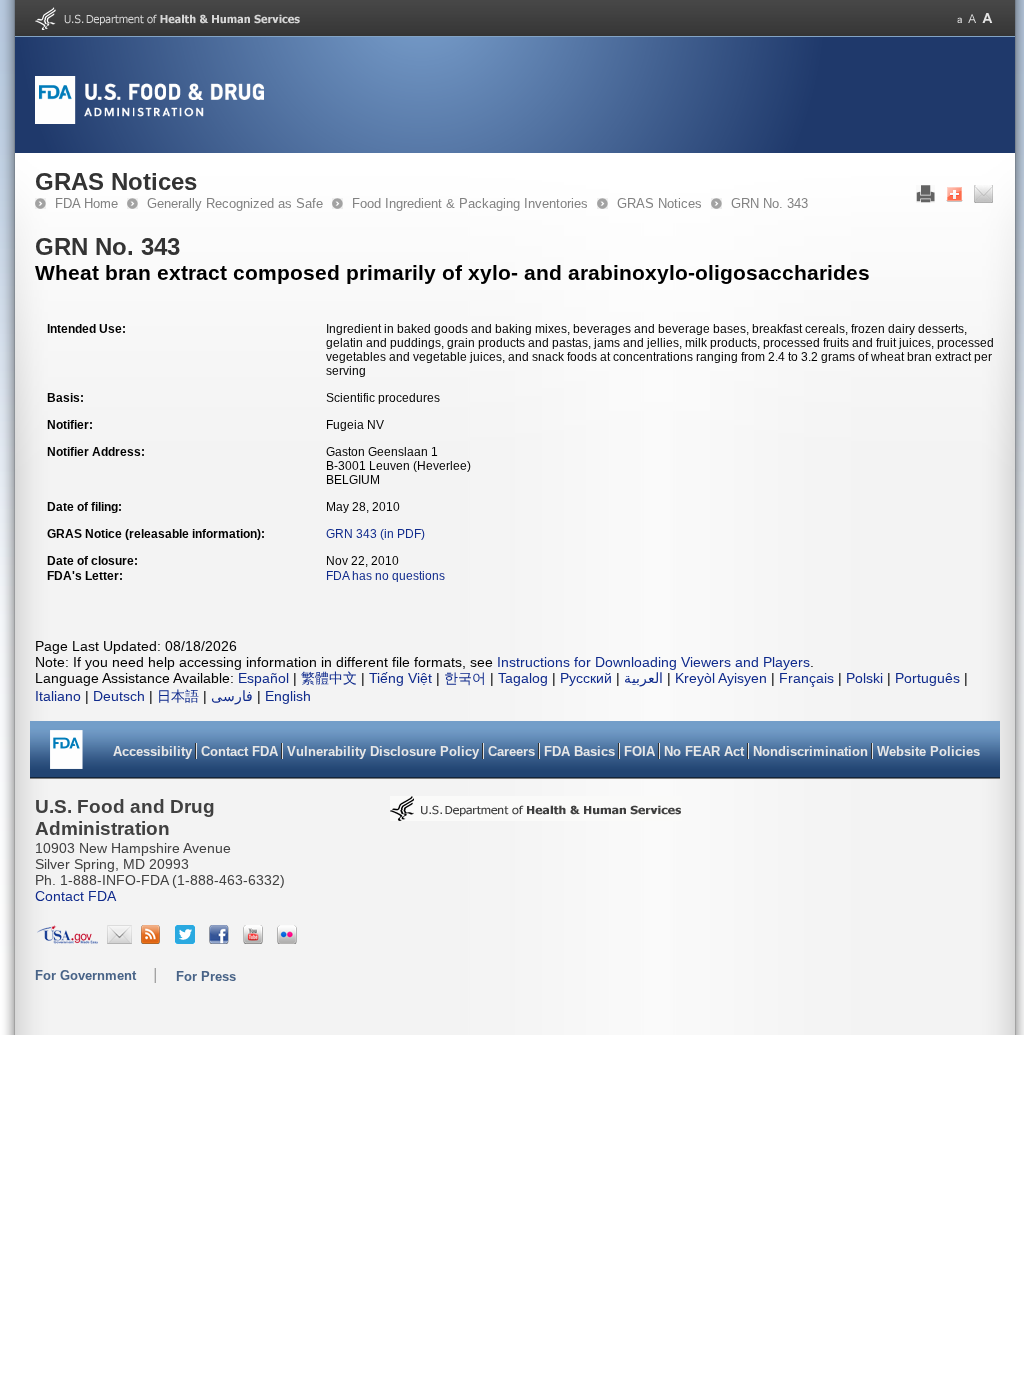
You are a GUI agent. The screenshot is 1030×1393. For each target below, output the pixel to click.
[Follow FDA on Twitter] (187, 939)
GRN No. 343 (769, 203)
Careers (511, 751)
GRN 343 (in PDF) (375, 534)
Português (927, 678)
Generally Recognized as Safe (235, 203)
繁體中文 (329, 678)
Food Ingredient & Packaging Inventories (470, 203)
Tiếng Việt (400, 678)
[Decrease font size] (959, 18)
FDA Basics (579, 751)
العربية (643, 678)
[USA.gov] (67, 939)
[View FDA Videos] (255, 939)
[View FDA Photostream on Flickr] (289, 939)
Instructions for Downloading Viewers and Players (653, 662)
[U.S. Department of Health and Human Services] (167, 26)
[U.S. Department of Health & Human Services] (536, 815)
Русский (586, 678)
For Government (85, 975)
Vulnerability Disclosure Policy (383, 751)
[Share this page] (954, 199)
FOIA (639, 751)
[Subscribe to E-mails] (119, 939)
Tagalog (523, 678)
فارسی (232, 696)
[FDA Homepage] (66, 756)
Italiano (58, 696)
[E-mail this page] (983, 199)
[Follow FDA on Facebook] (221, 939)
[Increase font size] (987, 18)
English (288, 696)
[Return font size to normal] (972, 18)
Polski (864, 678)
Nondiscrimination (810, 751)
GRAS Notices (659, 203)
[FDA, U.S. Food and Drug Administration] (149, 120)
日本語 (178, 696)
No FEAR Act (704, 751)
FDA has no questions (385, 576)
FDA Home (86, 203)
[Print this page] (925, 199)
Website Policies (928, 751)
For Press (206, 976)
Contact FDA (239, 751)
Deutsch (119, 696)
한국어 (465, 678)
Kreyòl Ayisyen (721, 678)
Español (263, 678)
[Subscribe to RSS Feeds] (153, 939)
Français (806, 678)
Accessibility (152, 751)
